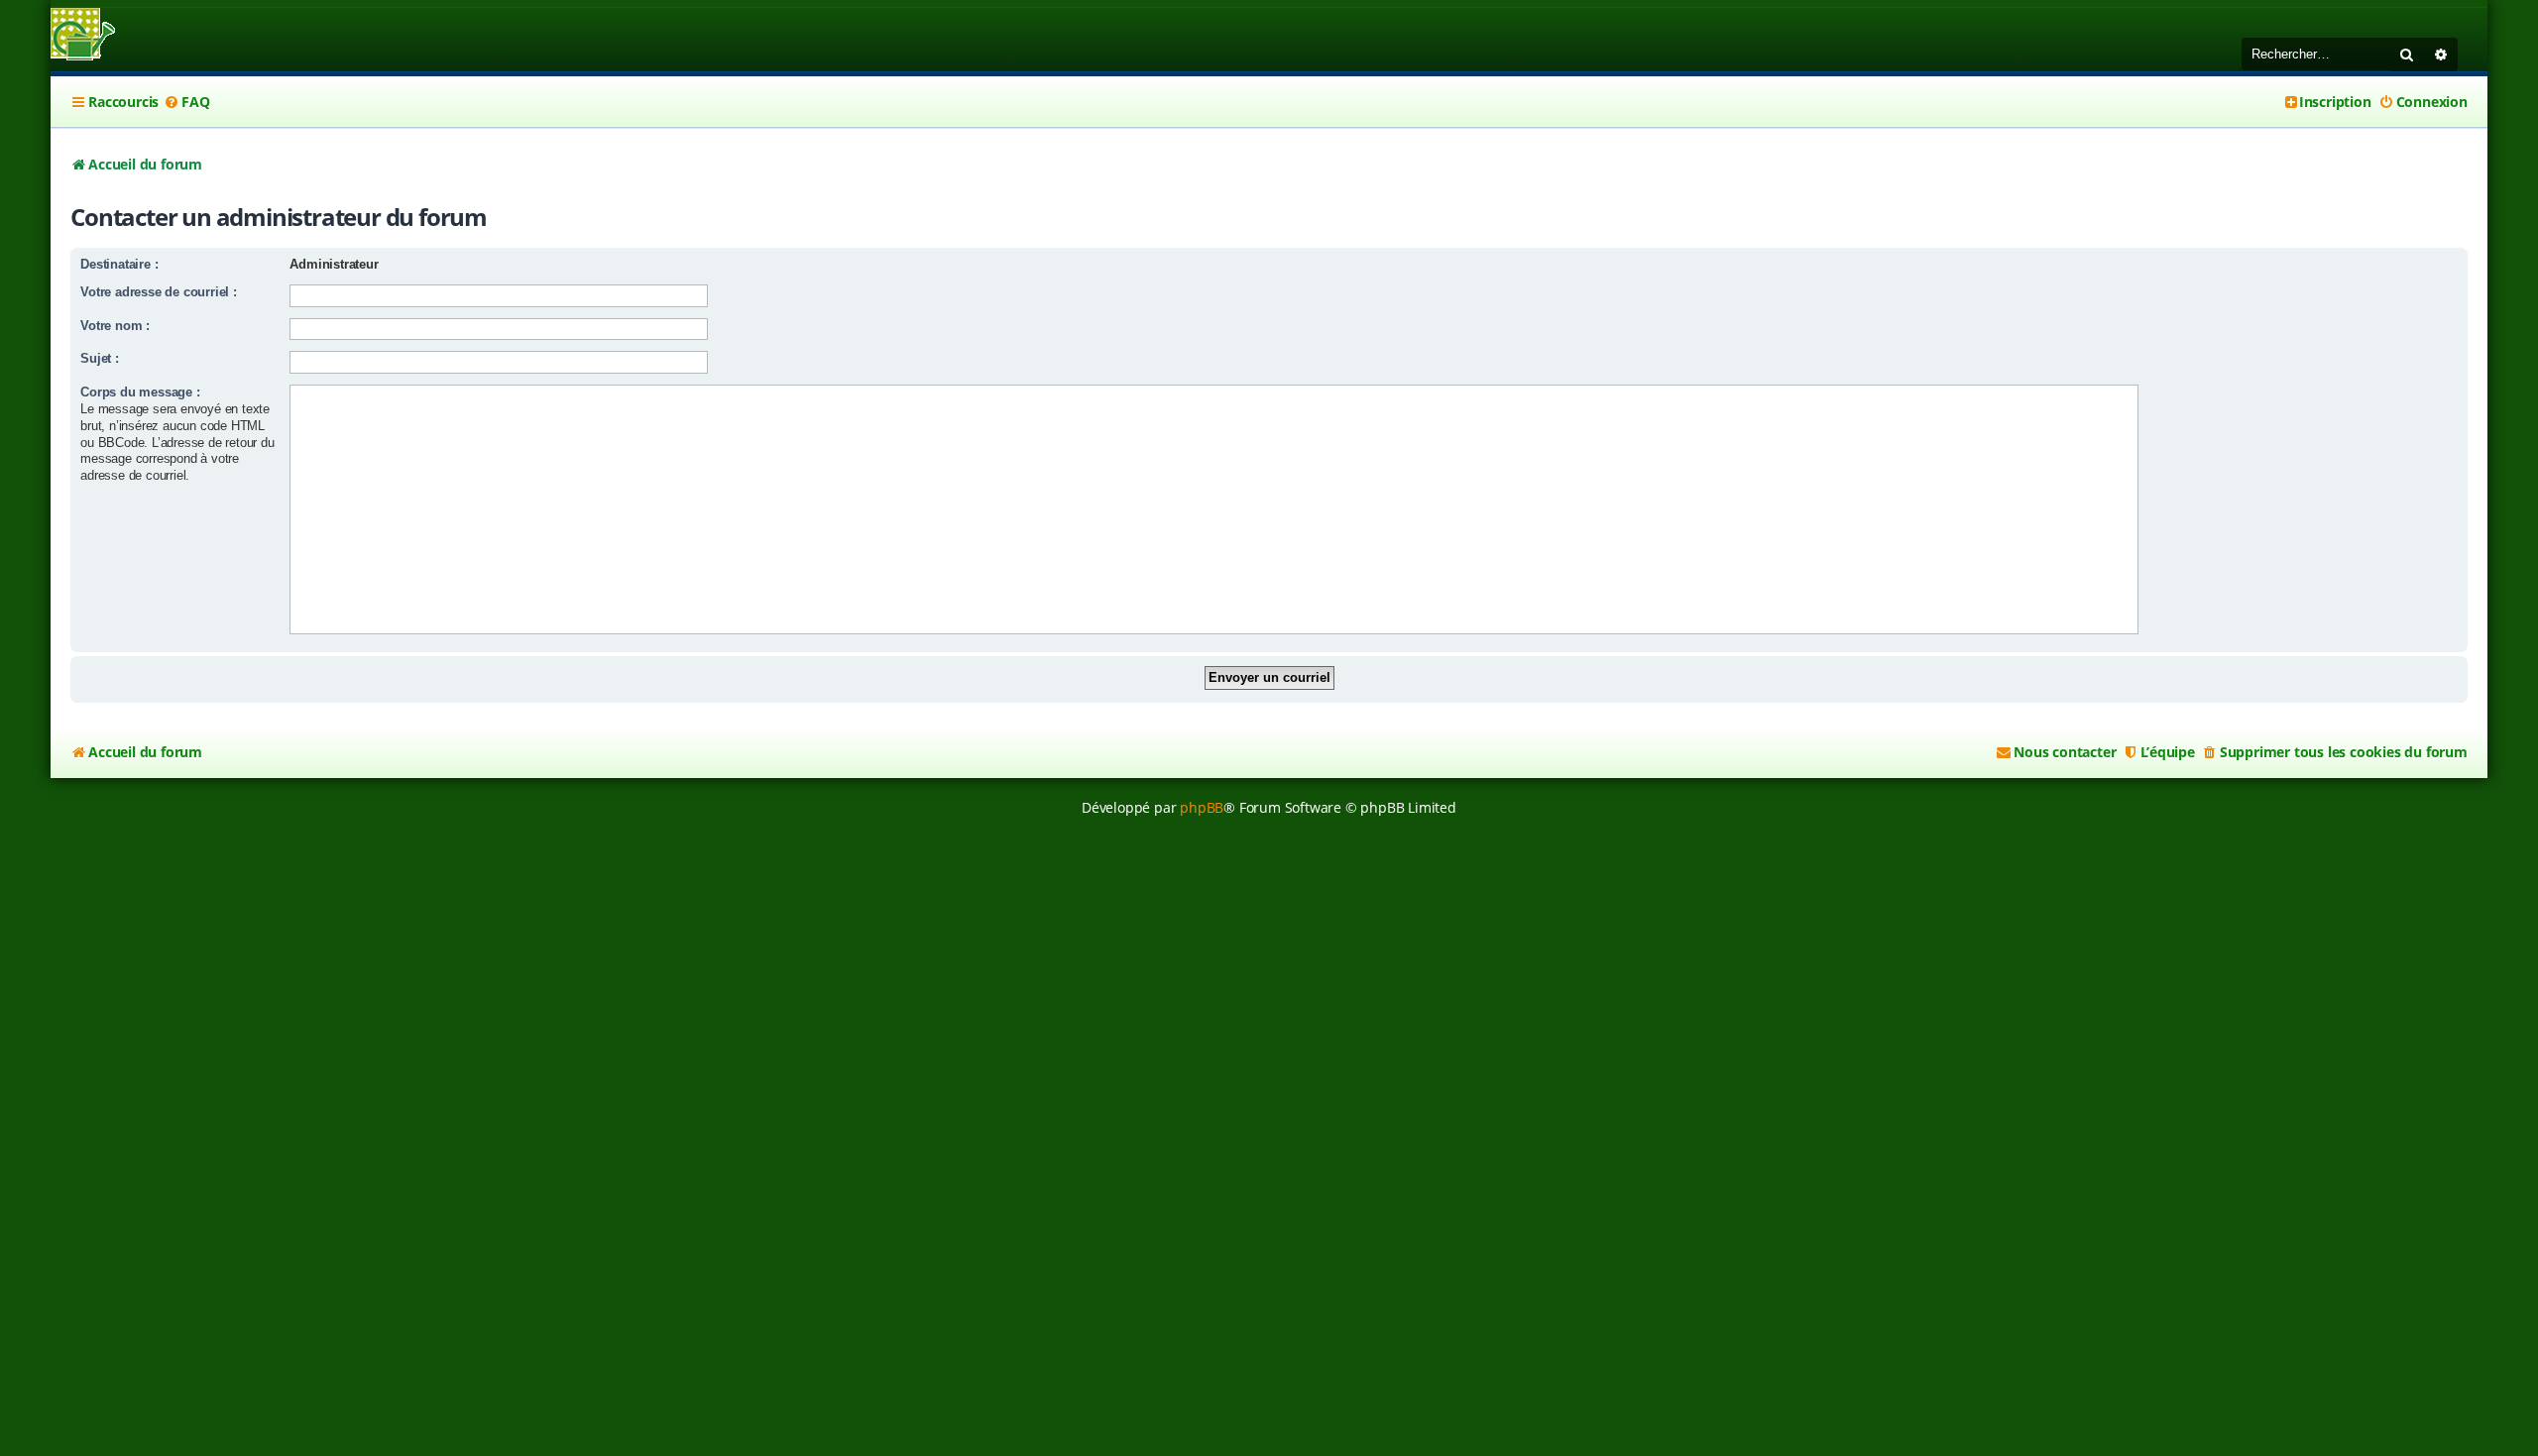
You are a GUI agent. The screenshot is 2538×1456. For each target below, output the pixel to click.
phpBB (1202, 807)
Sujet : (100, 358)
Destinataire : (119, 264)
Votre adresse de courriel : (159, 292)
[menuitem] (186, 102)
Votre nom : (115, 326)
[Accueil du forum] (83, 36)
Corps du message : (140, 392)
